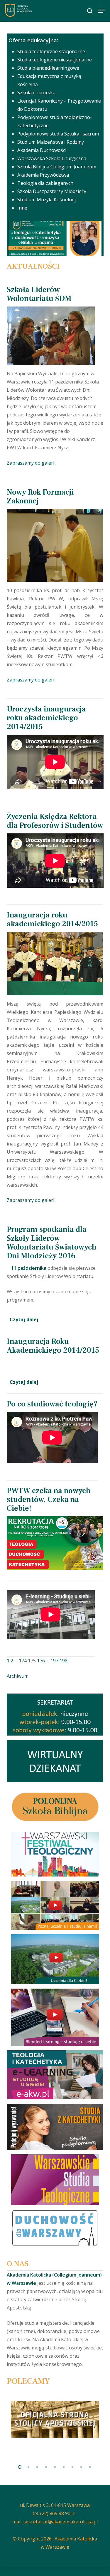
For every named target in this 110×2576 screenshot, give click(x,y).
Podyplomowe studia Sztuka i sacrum (58, 134)
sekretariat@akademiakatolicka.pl (61, 2522)
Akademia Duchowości (42, 150)
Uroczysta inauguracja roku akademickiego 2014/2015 (46, 718)
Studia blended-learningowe (48, 68)
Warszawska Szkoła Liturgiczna (52, 158)
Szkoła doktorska (36, 93)
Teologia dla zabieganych (45, 183)
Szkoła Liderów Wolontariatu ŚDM (39, 294)
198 (64, 1661)
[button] (101, 11)
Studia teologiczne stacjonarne (51, 51)
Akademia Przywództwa (43, 175)
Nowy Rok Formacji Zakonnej (40, 497)
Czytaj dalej (24, 1319)
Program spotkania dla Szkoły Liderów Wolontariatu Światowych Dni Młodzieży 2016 (52, 1243)
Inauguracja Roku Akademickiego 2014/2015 (53, 1346)
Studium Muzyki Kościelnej (46, 200)
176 (41, 1661)
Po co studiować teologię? (52, 1404)
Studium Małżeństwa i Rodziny (51, 142)
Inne (22, 208)
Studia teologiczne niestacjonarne (55, 60)
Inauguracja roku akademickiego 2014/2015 (52, 919)
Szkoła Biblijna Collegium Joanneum (57, 167)
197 (54, 1661)
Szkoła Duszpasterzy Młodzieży (52, 191)
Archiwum (18, 1676)
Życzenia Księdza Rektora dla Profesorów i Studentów (55, 821)
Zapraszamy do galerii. (32, 463)
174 (23, 1661)
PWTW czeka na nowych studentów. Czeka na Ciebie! (49, 1500)
